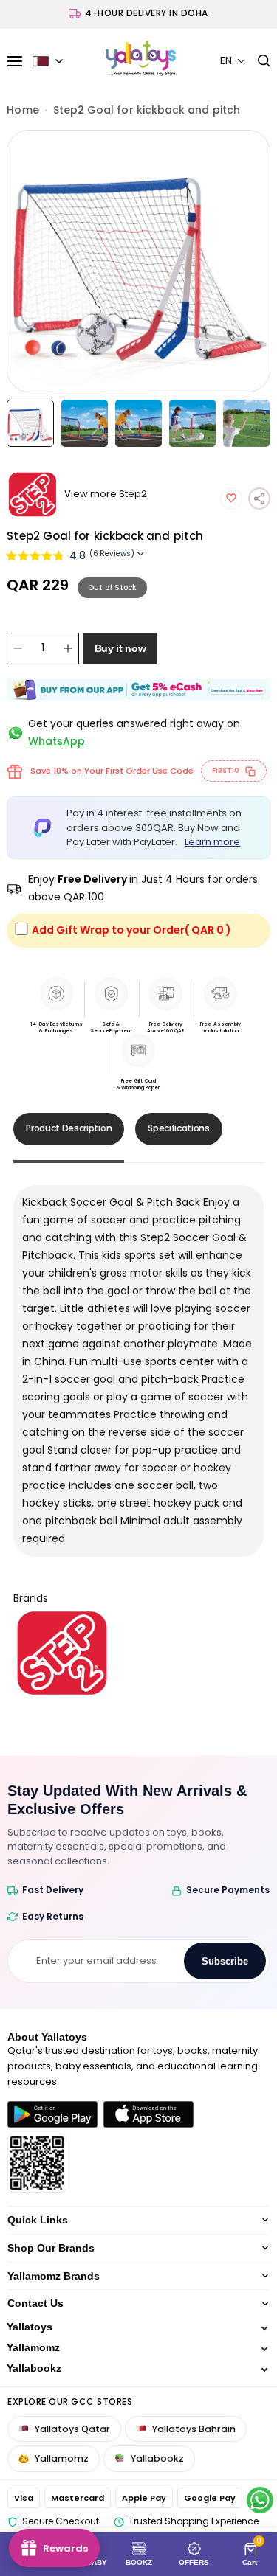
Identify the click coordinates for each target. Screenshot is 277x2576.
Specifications (179, 1128)
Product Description (69, 1128)
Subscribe (225, 1961)
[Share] (259, 499)
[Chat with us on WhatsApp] (260, 2500)
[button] (233, 61)
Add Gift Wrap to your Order (131, 930)
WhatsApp (57, 741)
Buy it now (120, 648)
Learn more (212, 842)
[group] (138, 261)
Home (23, 110)
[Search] (258, 61)
